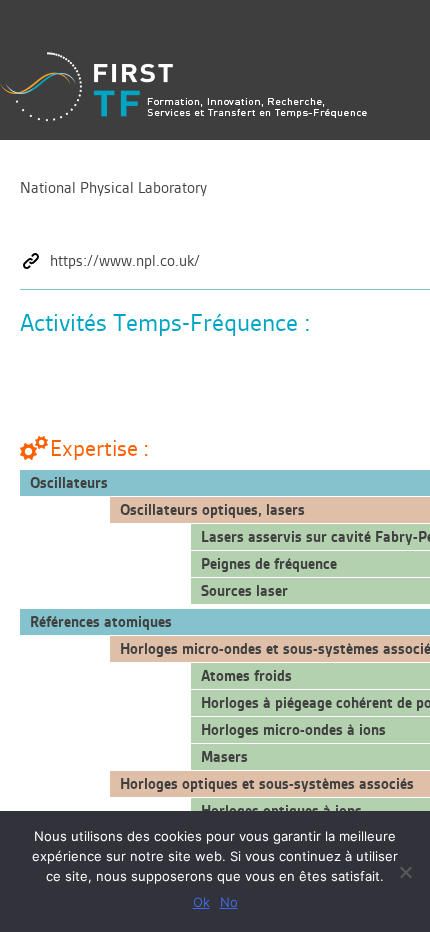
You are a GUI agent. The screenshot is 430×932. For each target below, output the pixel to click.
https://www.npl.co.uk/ (125, 261)
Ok (201, 902)
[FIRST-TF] (183, 86)
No (229, 902)
